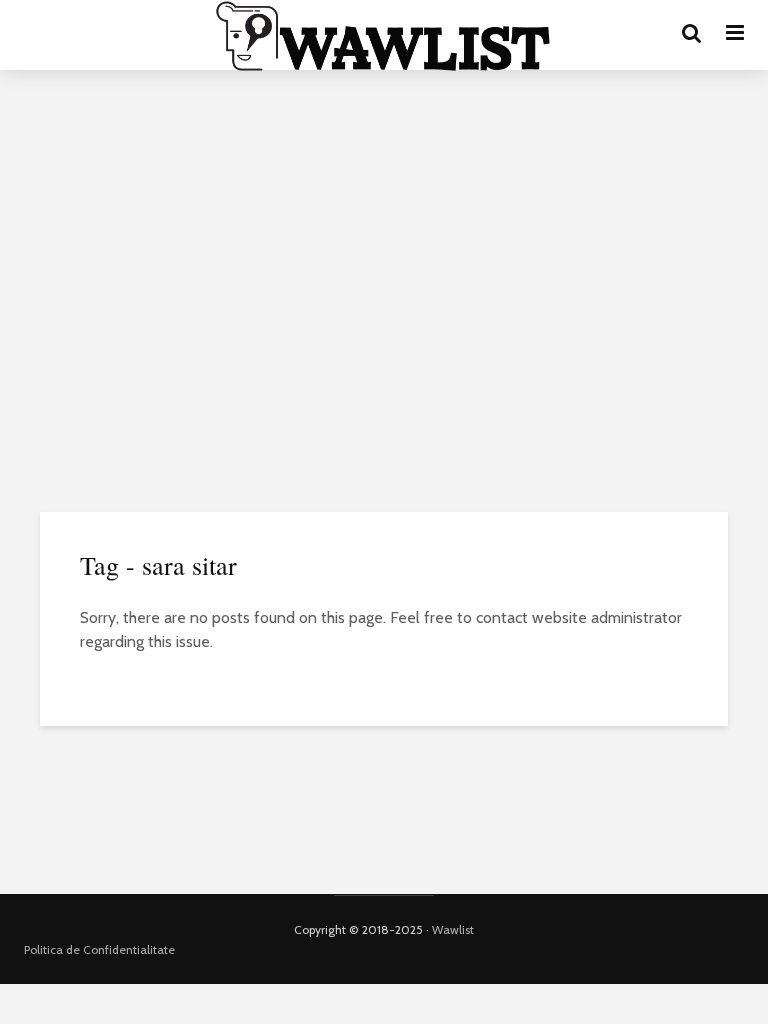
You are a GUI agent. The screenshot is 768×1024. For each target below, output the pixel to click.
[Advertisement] (384, 240)
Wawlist (453, 929)
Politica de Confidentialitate (99, 949)
